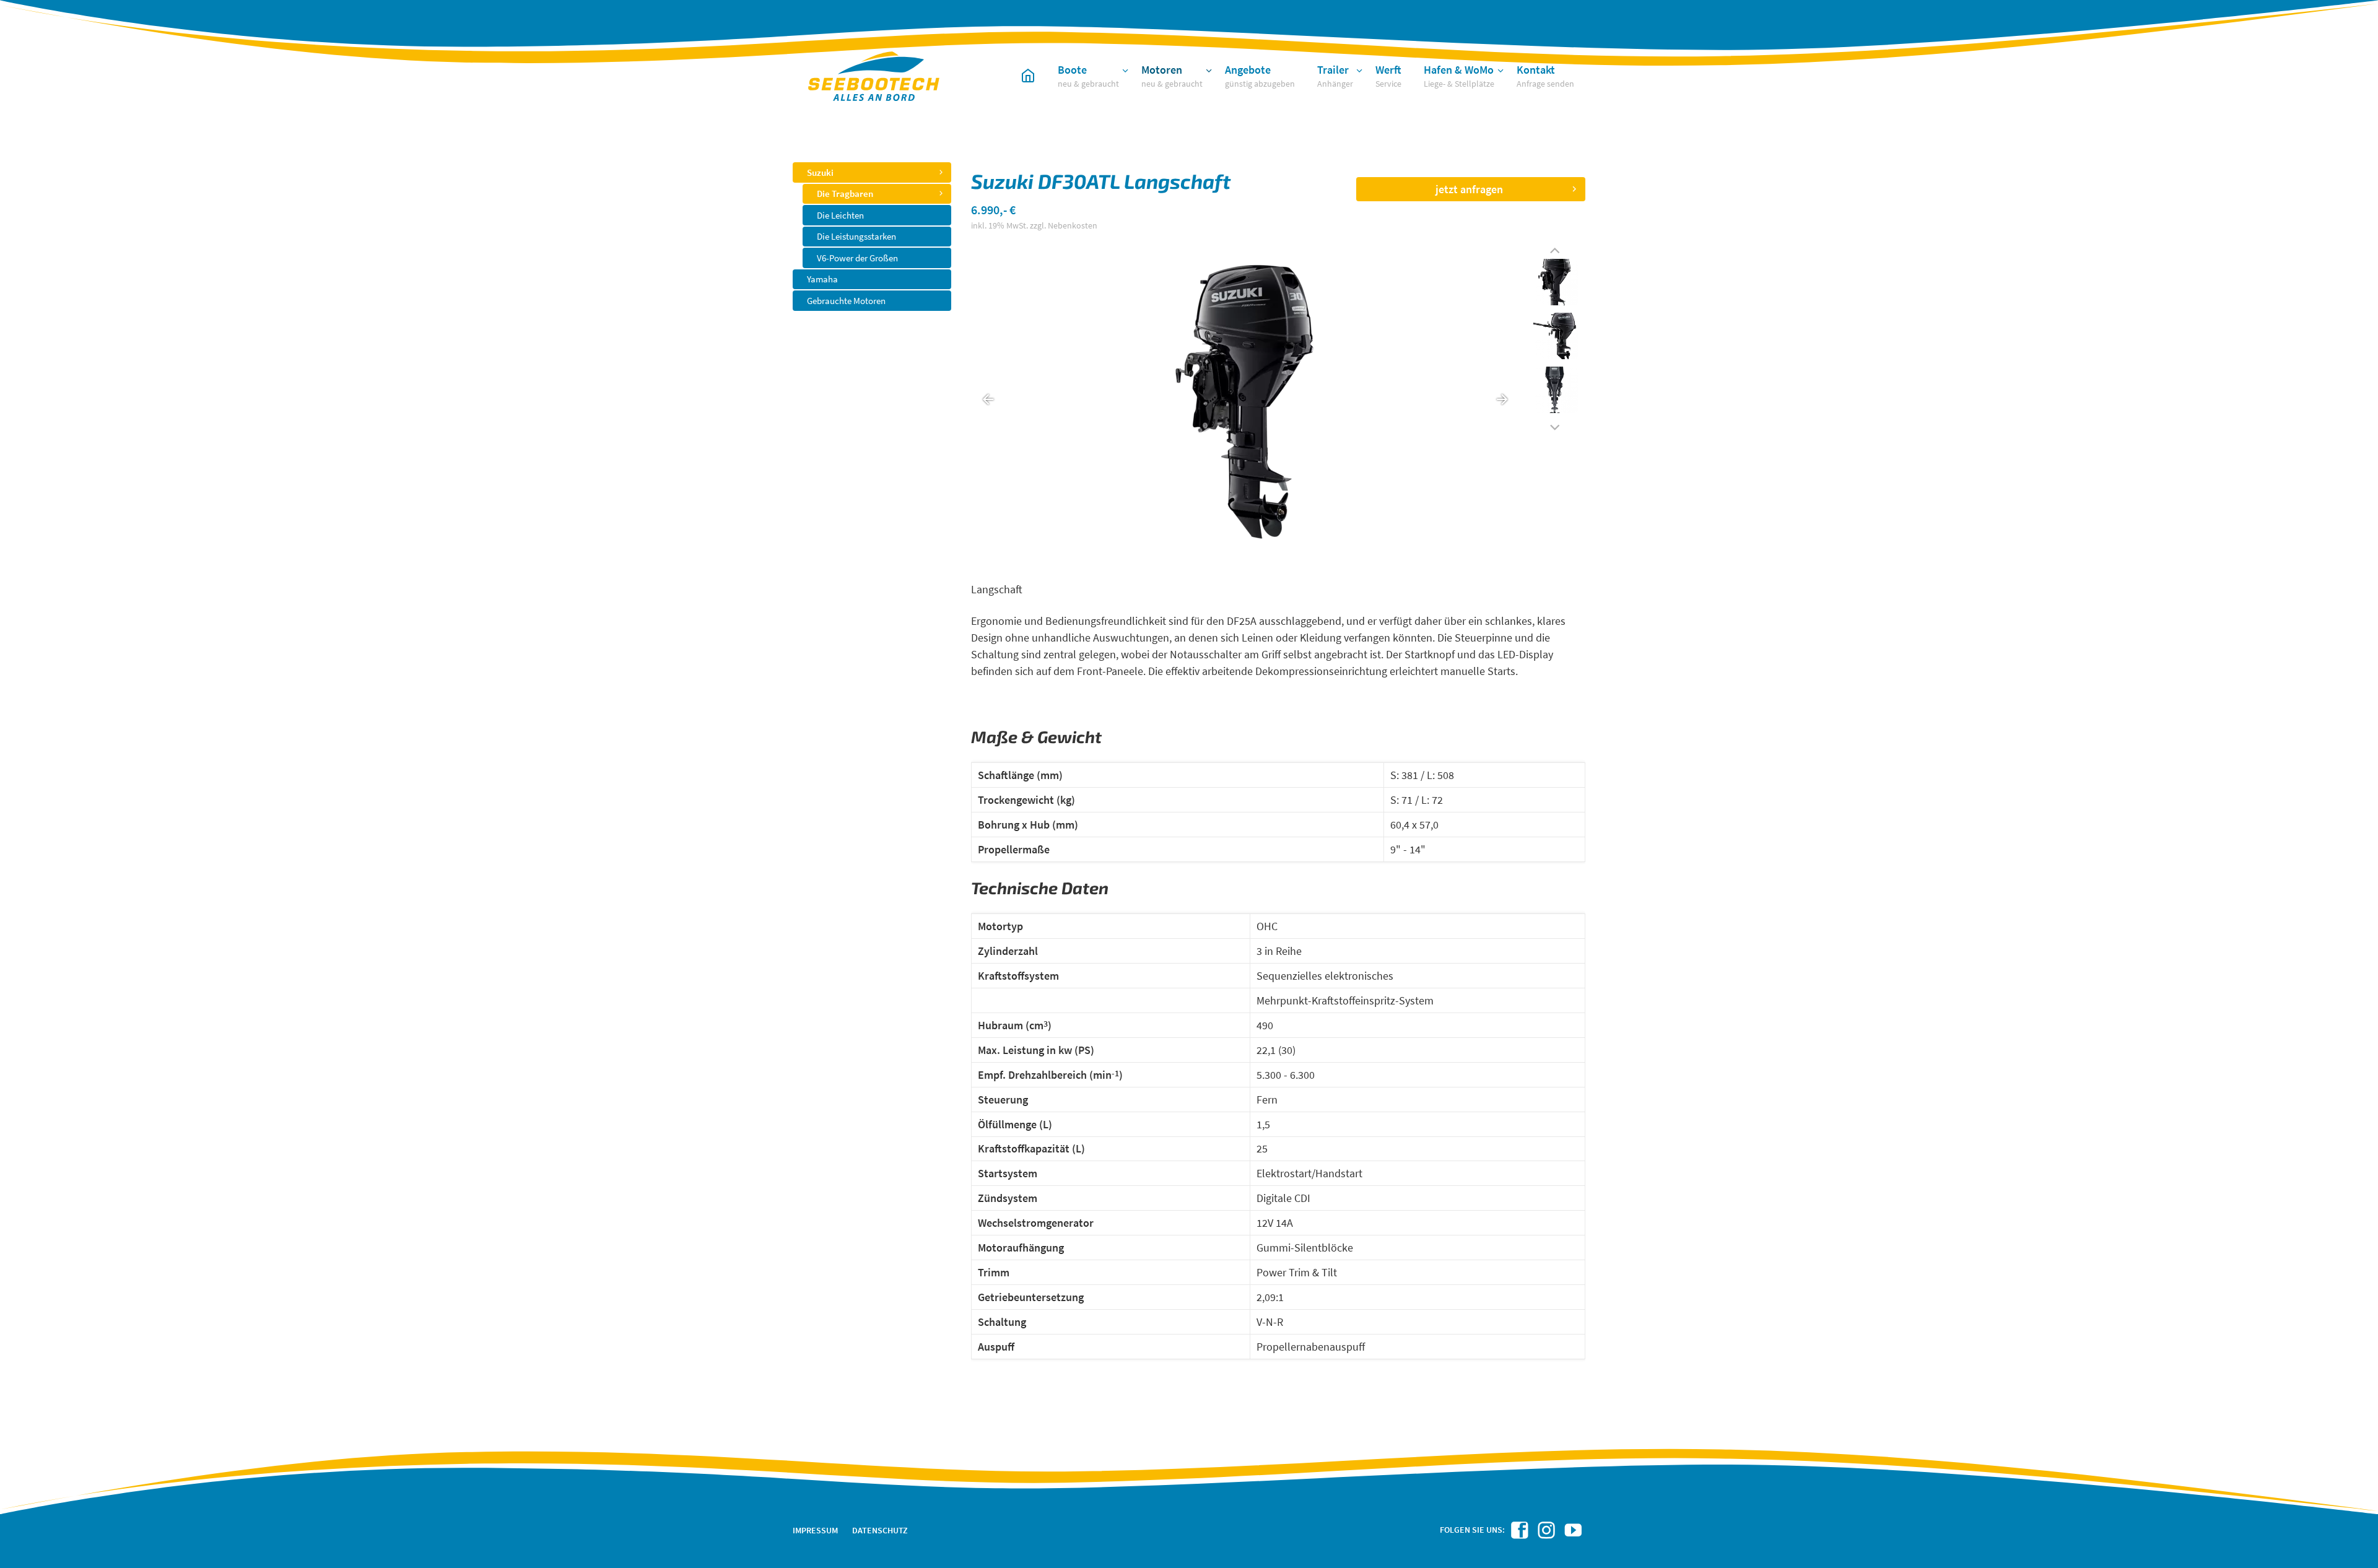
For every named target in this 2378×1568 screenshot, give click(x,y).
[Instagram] (1548, 1534)
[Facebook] (1521, 1534)
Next (1555, 423)
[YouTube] (1575, 1534)
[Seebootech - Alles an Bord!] (1028, 74)
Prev (1555, 250)
